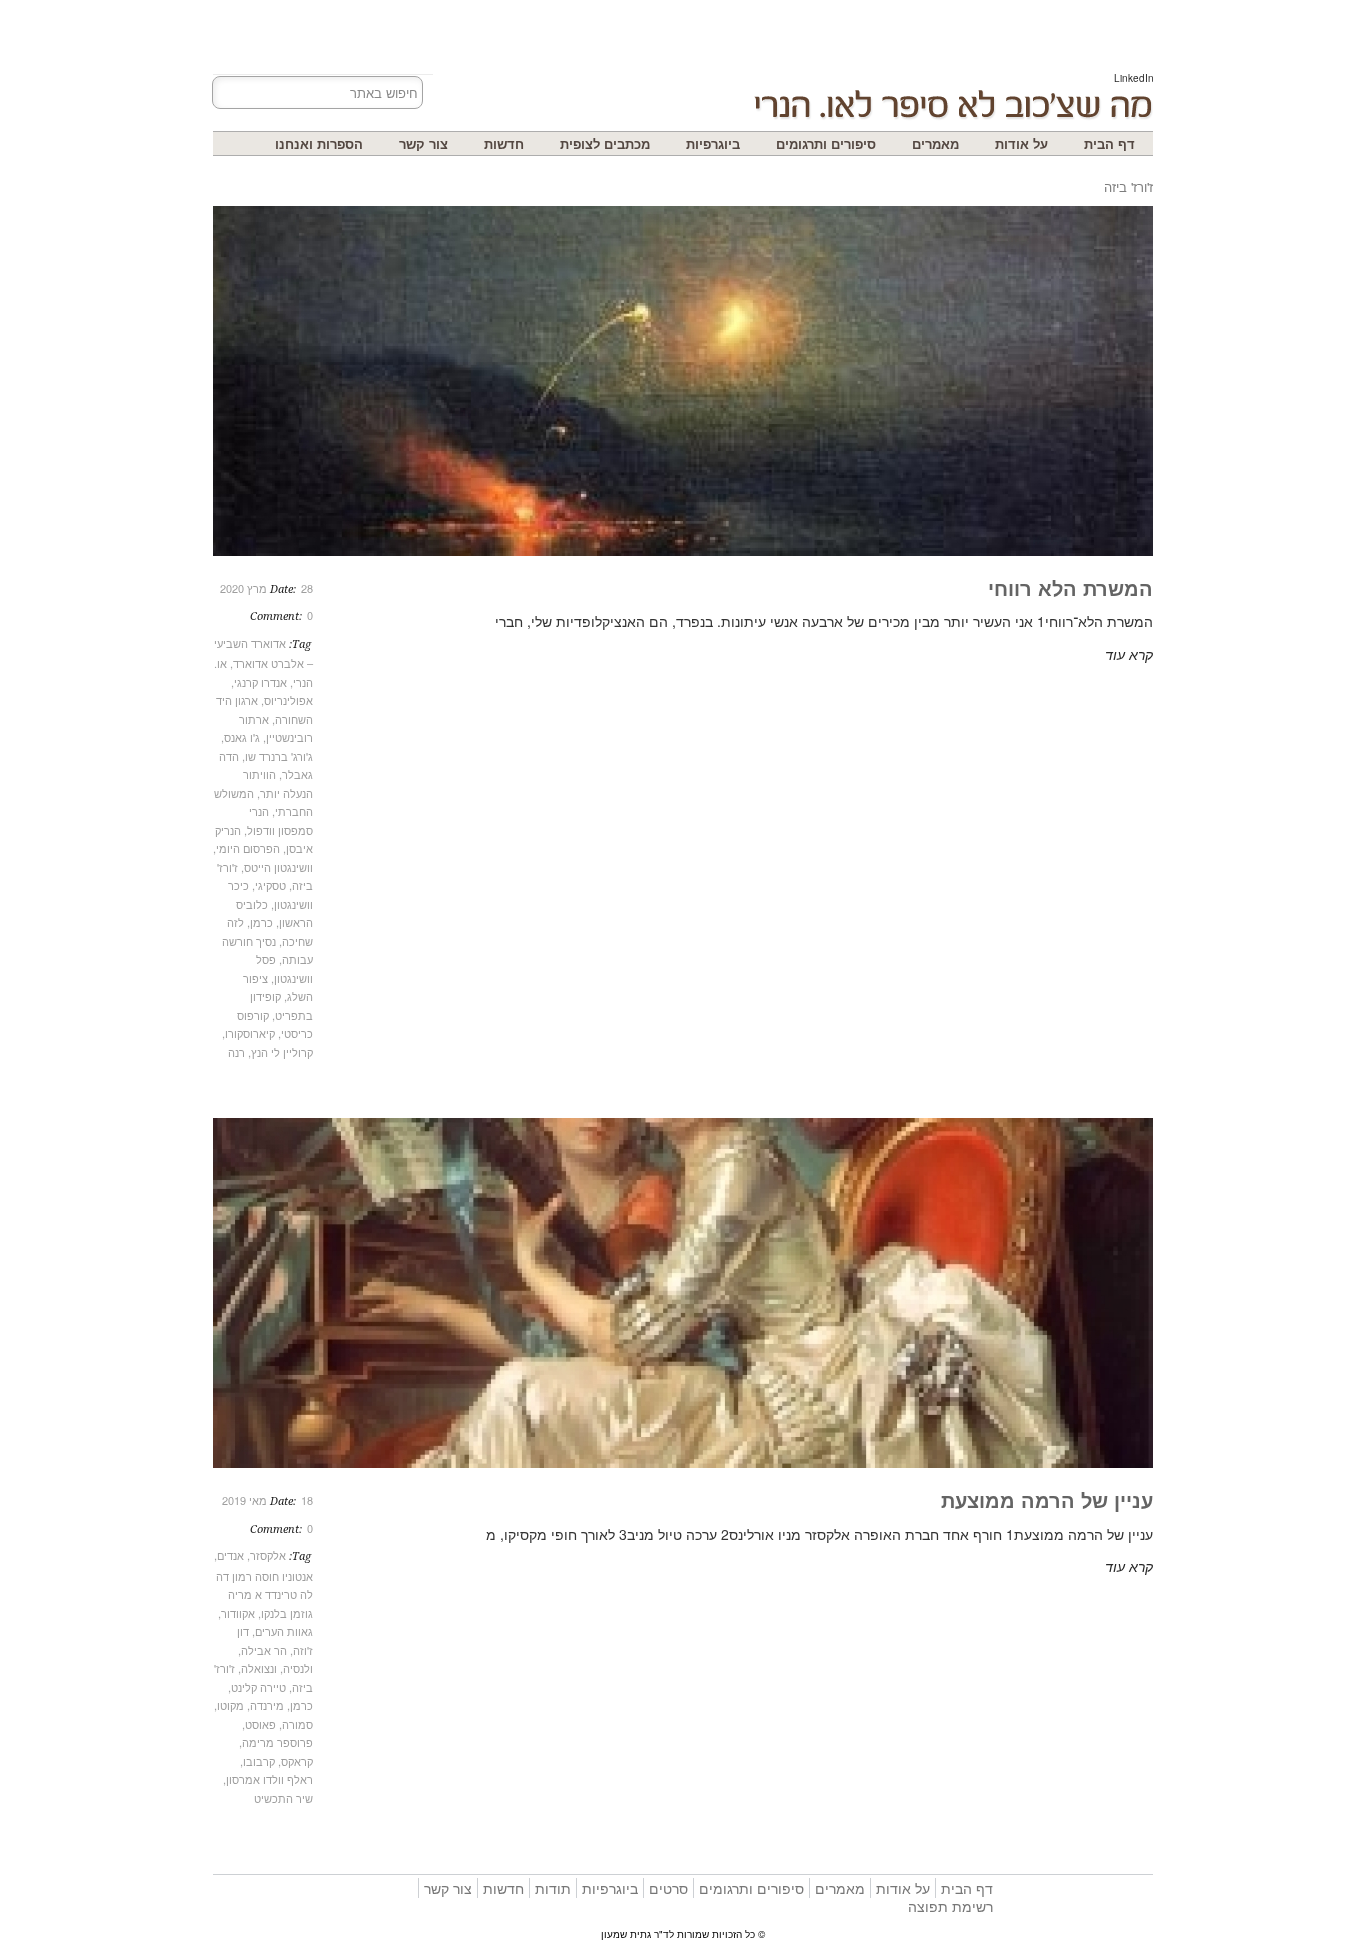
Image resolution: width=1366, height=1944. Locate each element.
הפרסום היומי (248, 848)
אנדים (230, 1555)
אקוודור (238, 1613)
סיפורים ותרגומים (826, 143)
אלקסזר (268, 1555)
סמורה (297, 1724)
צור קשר (423, 143)
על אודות (1021, 143)
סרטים (668, 1888)
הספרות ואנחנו (319, 143)
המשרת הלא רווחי (1070, 587)
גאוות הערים (284, 1631)
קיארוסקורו (250, 1033)
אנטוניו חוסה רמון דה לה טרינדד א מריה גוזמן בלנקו (264, 1594)
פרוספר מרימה (277, 1742)
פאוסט (260, 1724)
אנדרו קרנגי (260, 682)
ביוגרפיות (713, 143)
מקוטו (230, 1705)
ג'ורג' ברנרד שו (279, 756)
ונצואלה (259, 1668)
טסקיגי (270, 885)
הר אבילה (264, 1650)
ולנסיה (298, 1668)
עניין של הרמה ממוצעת (1047, 1499)
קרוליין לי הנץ (282, 1052)
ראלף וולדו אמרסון (269, 1779)
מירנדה (267, 1705)
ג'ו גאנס (242, 737)
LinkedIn (1134, 78)
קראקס (297, 1761)
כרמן (261, 922)
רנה (236, 1052)
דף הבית (1109, 143)
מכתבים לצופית (605, 143)
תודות (553, 1888)
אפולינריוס (288, 700)
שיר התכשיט (283, 1798)
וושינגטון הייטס (278, 867)
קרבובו (259, 1761)
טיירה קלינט (258, 1687)
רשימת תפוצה (950, 1906)
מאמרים (935, 143)
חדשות (504, 143)
